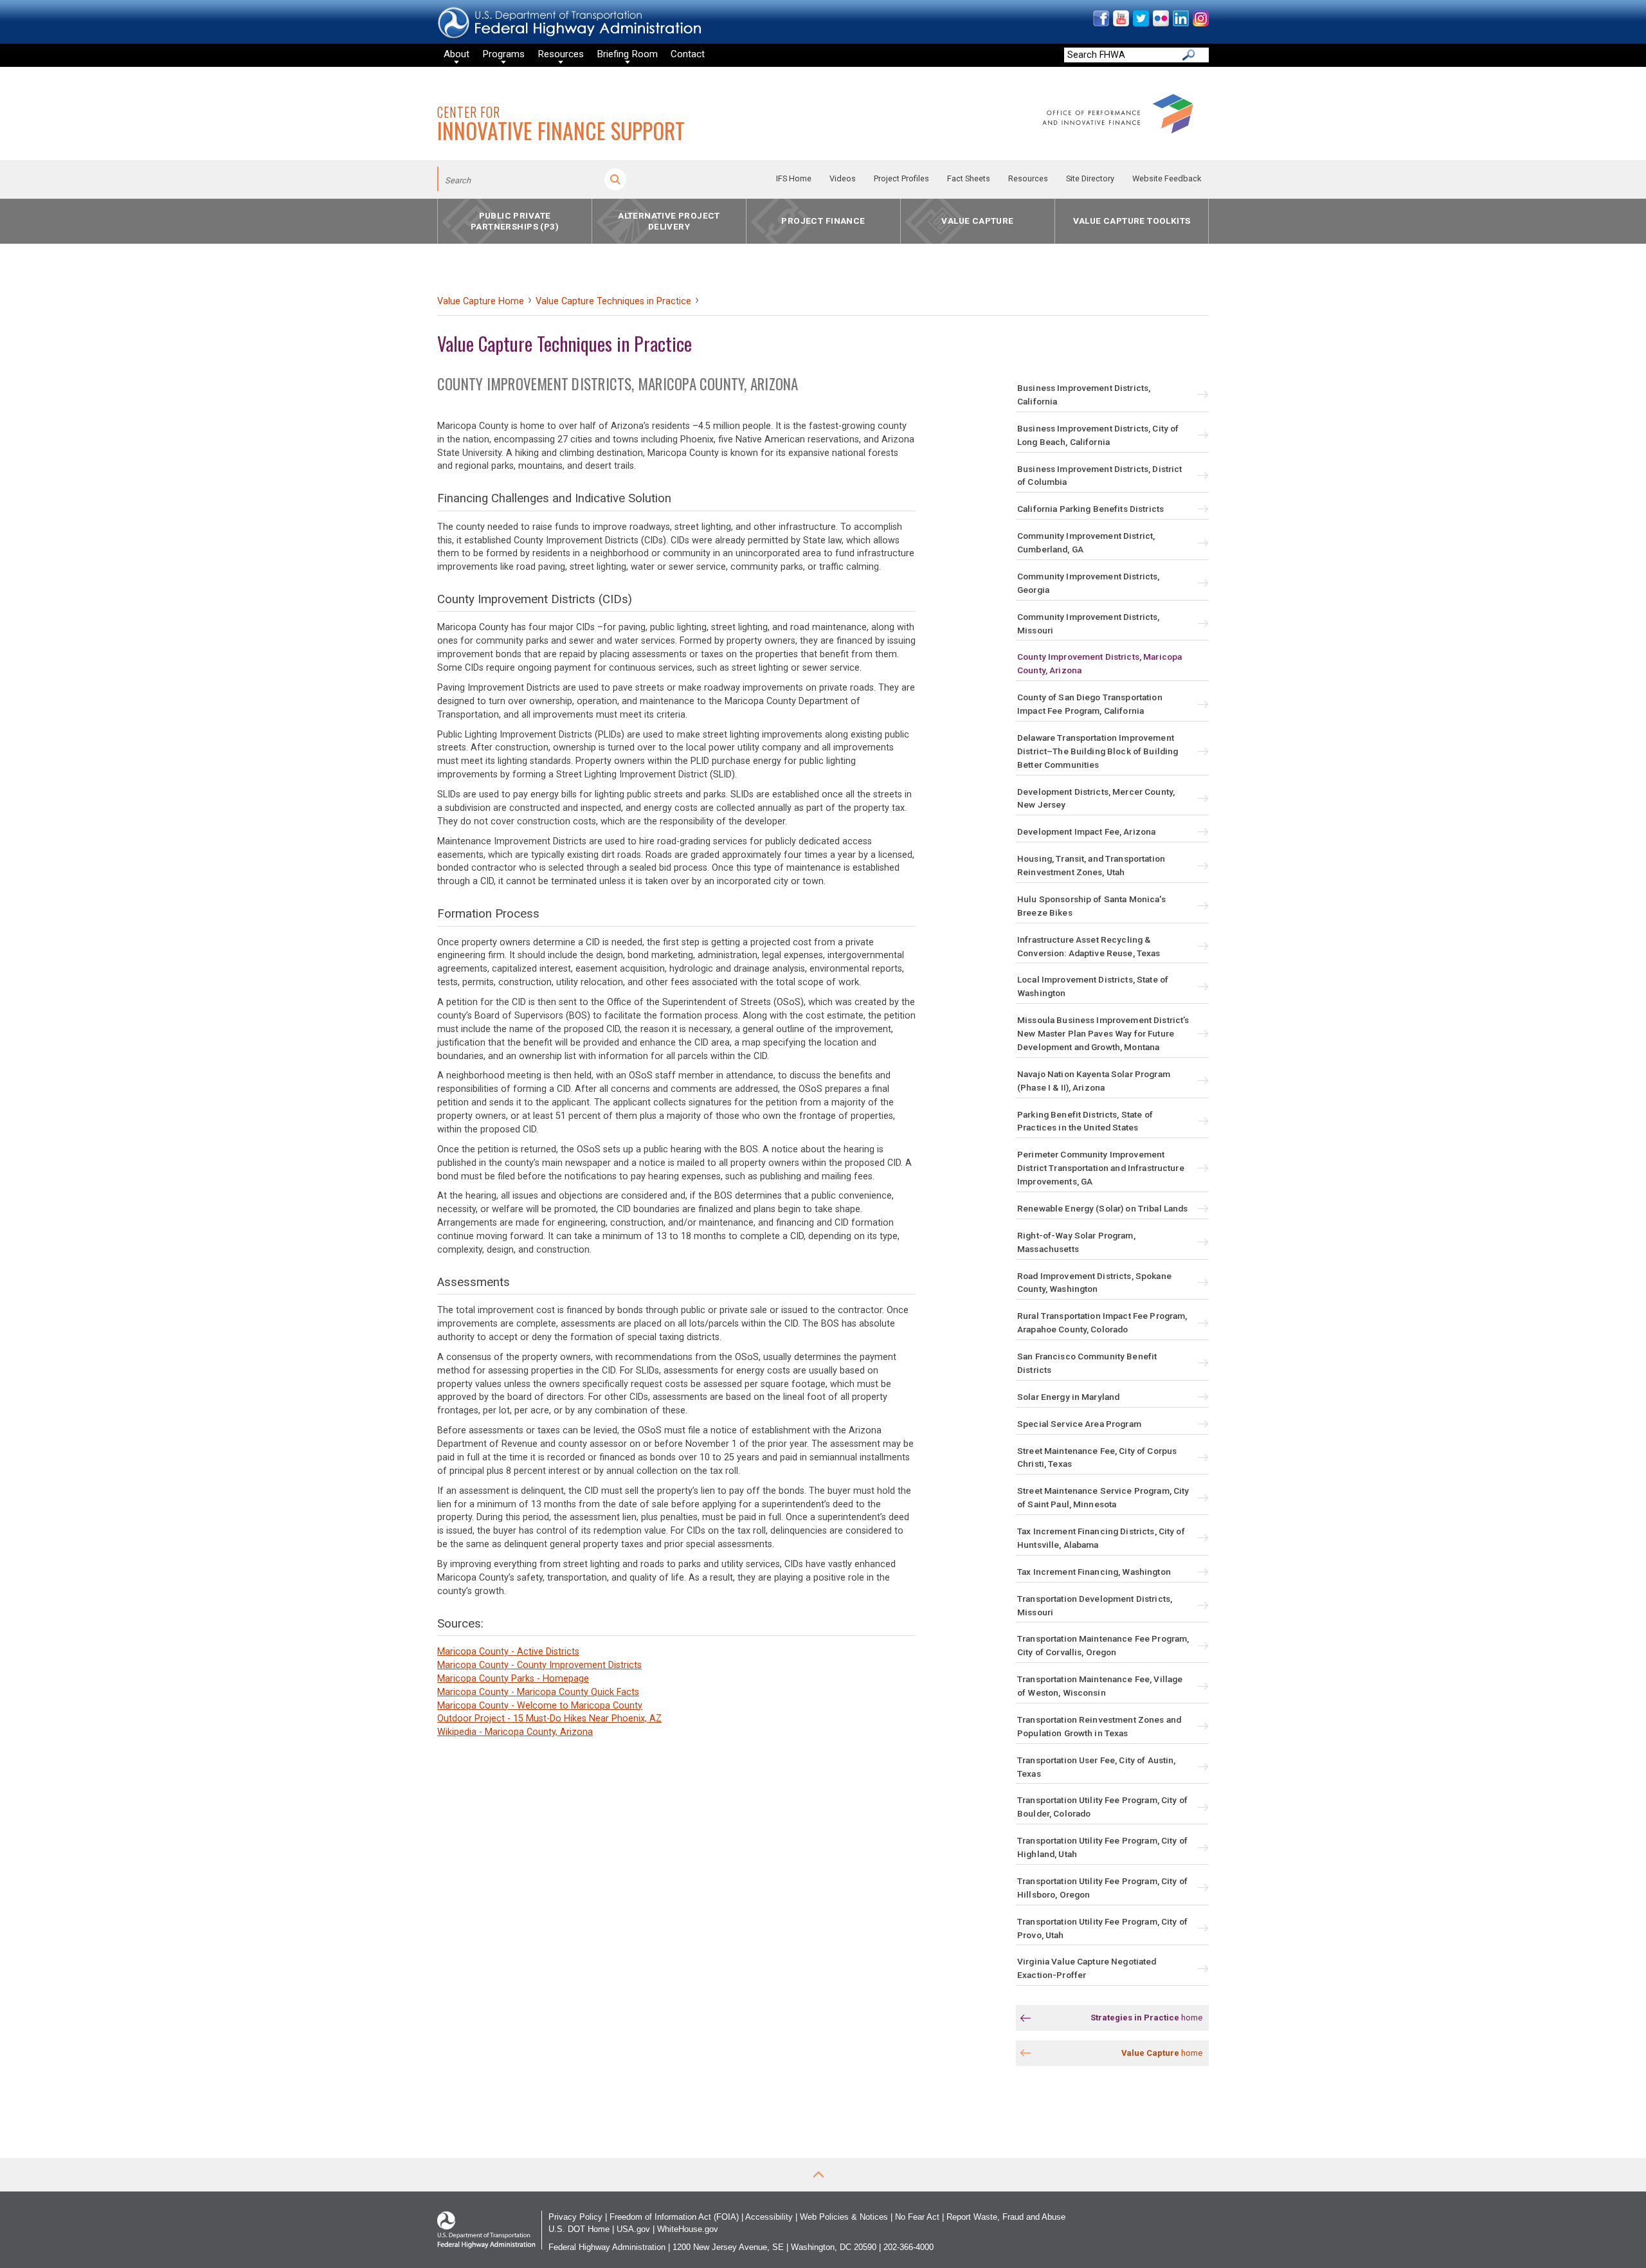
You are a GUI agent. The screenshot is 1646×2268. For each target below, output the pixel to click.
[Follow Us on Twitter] (1140, 23)
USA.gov (633, 2229)
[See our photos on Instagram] (1200, 23)
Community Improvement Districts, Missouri (1088, 623)
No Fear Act (917, 2217)
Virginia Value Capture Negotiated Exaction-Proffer (1087, 1968)
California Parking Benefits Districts (1090, 509)
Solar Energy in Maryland (1068, 1397)
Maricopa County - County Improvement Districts (539, 1665)
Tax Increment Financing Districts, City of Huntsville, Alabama (1101, 1538)
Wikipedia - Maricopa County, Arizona (515, 1732)
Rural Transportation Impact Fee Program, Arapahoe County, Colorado (1102, 1322)
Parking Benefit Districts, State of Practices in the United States (1085, 1121)
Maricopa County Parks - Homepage (513, 1679)
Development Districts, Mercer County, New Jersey (1096, 798)
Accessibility (769, 2217)
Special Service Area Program (1079, 1424)
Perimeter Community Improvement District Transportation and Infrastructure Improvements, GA (1101, 1168)
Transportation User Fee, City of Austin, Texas (1096, 1767)
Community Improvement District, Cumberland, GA (1086, 542)
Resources (1028, 178)
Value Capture (977, 221)
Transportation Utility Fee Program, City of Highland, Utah (1102, 1847)
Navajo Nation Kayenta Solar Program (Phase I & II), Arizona (1094, 1081)
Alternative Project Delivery (669, 221)
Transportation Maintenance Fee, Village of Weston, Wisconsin (1100, 1686)
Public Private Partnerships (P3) (515, 221)
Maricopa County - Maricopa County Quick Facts (538, 1692)
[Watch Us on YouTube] (1120, 23)
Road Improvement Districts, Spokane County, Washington (1094, 1283)
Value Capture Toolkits (1132, 221)
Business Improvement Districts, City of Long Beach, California (1098, 435)
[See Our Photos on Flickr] (1160, 23)
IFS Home (794, 178)
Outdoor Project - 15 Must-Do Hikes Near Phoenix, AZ (549, 1719)
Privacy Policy (575, 2217)
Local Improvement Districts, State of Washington (1093, 986)
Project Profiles (901, 178)
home (1146, 2018)
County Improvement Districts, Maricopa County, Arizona (1099, 663)
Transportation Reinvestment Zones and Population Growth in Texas (1099, 1726)
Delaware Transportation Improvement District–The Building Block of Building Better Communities (1098, 751)
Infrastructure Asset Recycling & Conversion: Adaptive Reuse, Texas (1089, 946)
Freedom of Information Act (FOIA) (674, 2217)
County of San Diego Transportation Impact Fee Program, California (1090, 704)
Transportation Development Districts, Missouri (1095, 1605)
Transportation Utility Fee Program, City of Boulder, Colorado (1102, 1807)
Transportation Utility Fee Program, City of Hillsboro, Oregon (1102, 1888)
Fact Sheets (969, 178)
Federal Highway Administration (607, 2247)
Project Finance (823, 221)
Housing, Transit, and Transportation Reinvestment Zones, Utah (1091, 865)
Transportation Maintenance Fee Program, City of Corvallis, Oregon (1103, 1645)
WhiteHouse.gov (688, 2229)
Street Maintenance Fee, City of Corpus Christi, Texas (1097, 1457)
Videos (843, 178)
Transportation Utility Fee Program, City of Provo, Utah (1102, 1928)
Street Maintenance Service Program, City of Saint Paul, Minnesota (1103, 1497)
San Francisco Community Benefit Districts (1087, 1363)
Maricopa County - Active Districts (508, 1652)
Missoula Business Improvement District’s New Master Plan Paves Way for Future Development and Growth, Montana (1103, 1033)
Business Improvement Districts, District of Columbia (1099, 476)
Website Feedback (1167, 178)
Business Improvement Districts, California (1084, 395)
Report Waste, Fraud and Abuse (1006, 2217)
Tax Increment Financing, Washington (1094, 1572)
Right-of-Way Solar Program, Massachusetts (1076, 1242)
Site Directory (1090, 178)
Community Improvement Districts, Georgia (1088, 583)
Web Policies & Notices (844, 2217)
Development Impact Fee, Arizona (1086, 831)
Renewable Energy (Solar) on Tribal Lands (1102, 1208)
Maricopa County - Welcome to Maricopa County (540, 1706)
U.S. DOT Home (579, 2229)
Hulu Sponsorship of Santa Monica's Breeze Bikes (1091, 906)
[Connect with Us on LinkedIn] (1180, 23)
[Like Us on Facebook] (1100, 23)
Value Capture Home (481, 301)
